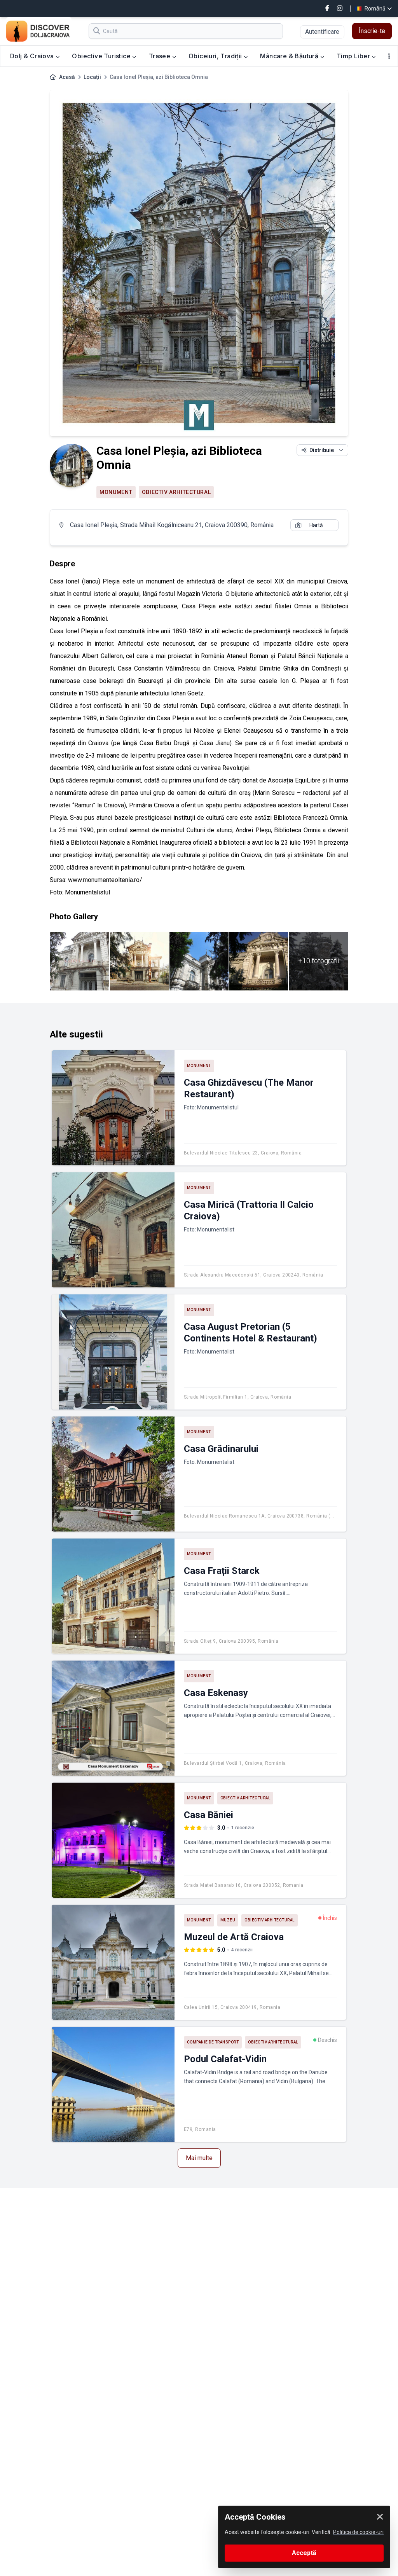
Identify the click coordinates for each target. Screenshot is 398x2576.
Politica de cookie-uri (358, 2532)
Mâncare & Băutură (290, 56)
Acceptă (304, 2553)
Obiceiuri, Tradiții (216, 56)
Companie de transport (213, 2042)
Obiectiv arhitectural (176, 492)
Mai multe (199, 2158)
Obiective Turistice (102, 56)
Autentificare (322, 32)
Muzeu (228, 1920)
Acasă (67, 77)
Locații (92, 77)
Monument (116, 492)
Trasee (161, 56)
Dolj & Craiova (33, 56)
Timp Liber (354, 56)
